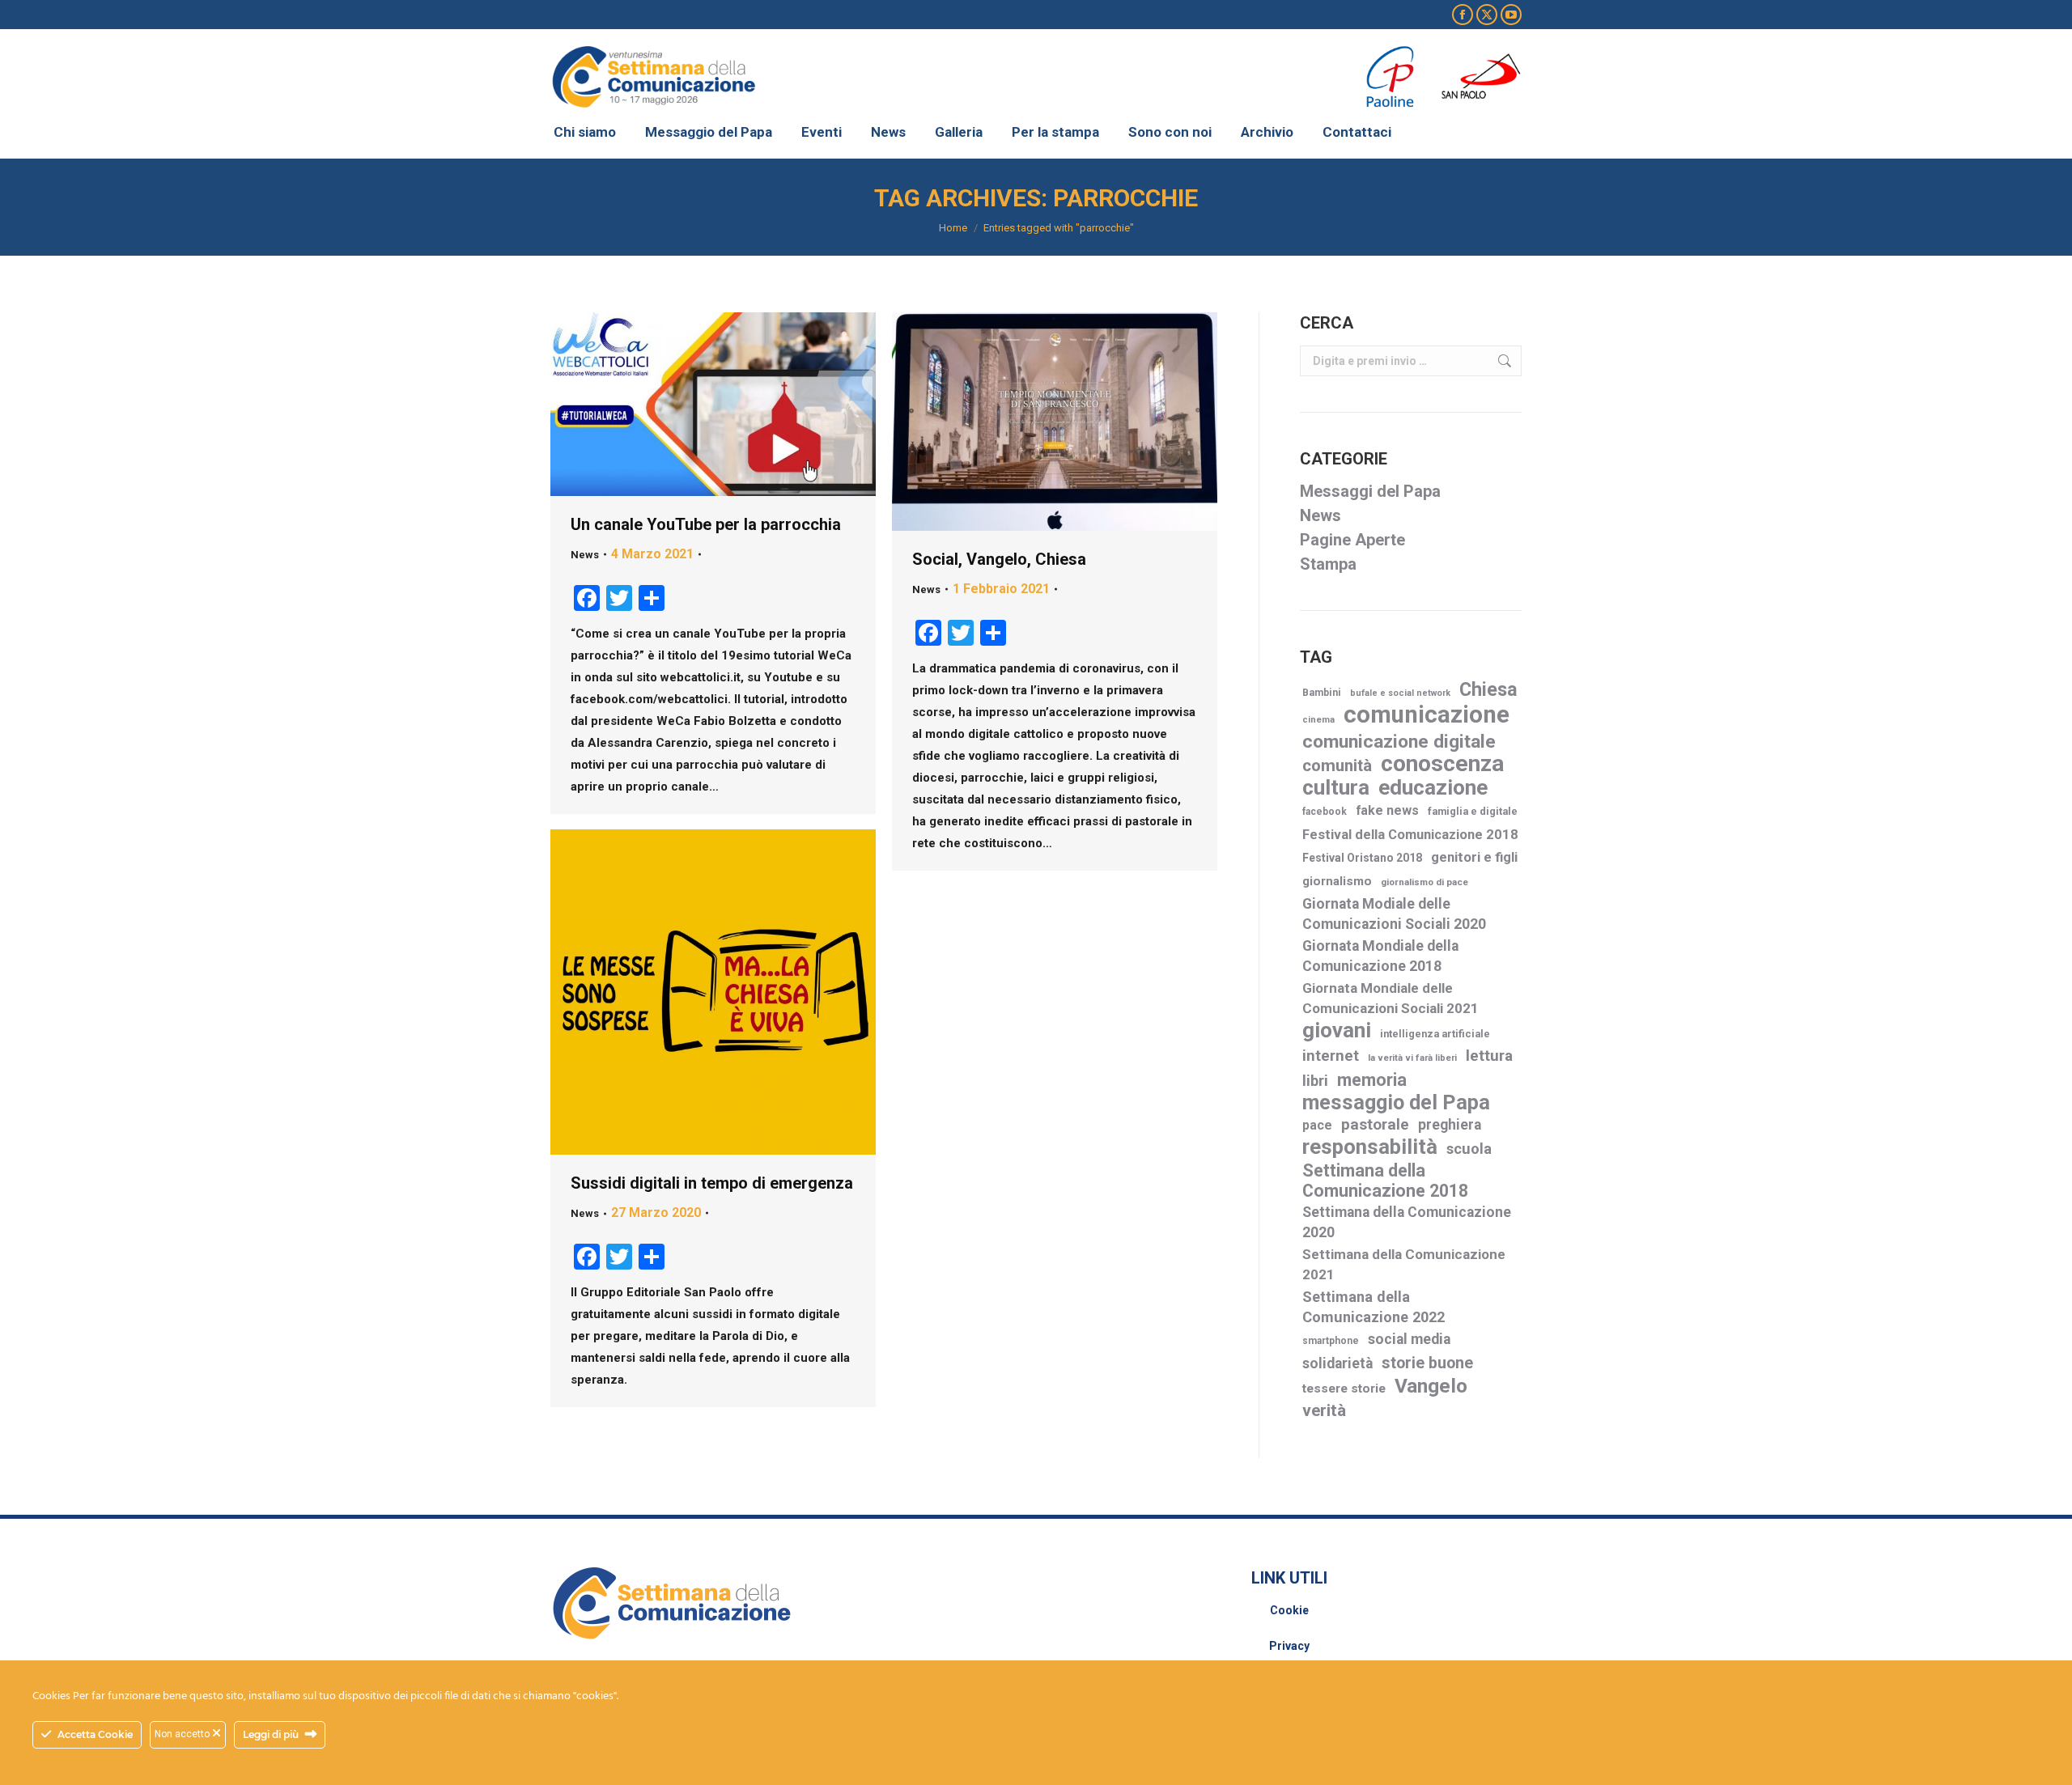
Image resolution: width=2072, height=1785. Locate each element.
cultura (1336, 788)
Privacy (1289, 1646)
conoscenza (1442, 763)
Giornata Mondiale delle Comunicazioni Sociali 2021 (1391, 998)
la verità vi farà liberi (1412, 1058)
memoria (1372, 1080)
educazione (1433, 788)
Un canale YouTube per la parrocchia (706, 524)
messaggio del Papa (1396, 1102)
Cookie (1289, 1610)
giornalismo (1337, 881)
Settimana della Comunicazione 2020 (1407, 1222)
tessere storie (1344, 1389)
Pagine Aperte (1352, 540)
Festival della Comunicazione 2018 (1410, 835)
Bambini (1322, 693)
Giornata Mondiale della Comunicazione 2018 (1380, 956)
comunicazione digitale (1399, 742)
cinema (1318, 720)
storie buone (1427, 1363)
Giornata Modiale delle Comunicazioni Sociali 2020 (1394, 914)
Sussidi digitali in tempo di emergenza (712, 1183)
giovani (1337, 1030)
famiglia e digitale (1473, 811)
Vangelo (1431, 1386)
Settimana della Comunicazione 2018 (1385, 1181)
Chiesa (1488, 690)
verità (1324, 1410)
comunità (1337, 765)
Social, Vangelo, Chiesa (999, 559)
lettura (1489, 1056)
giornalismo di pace (1424, 882)
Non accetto (183, 1734)
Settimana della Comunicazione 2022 (1374, 1307)
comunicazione (1427, 715)
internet (1331, 1056)
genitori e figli (1474, 857)
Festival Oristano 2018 (1362, 858)
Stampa (1328, 564)
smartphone (1331, 1341)
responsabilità (1370, 1147)
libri (1315, 1081)
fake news (1387, 810)
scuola (1469, 1149)
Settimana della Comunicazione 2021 (1404, 1264)
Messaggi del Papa (1370, 491)
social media (1409, 1339)
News (585, 555)
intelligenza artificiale (1435, 1034)
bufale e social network (1400, 693)
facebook (1325, 812)
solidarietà (1337, 1363)
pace (1317, 1125)
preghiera (1450, 1125)
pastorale (1375, 1124)
